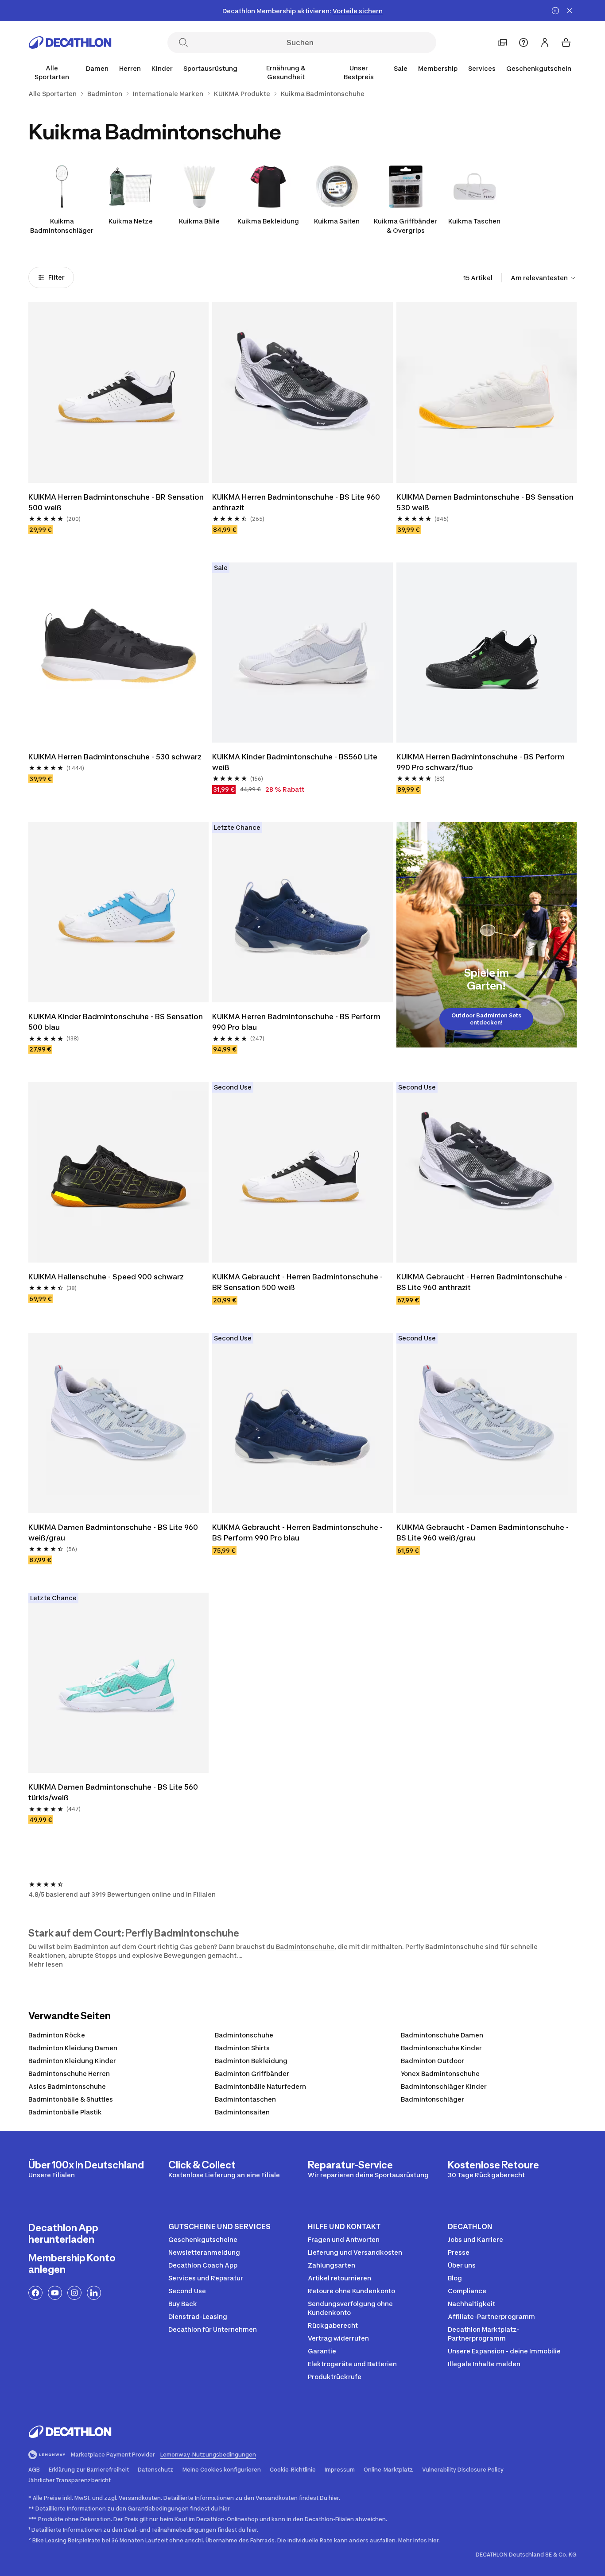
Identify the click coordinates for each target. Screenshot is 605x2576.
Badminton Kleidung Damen (73, 2048)
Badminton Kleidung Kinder (72, 2061)
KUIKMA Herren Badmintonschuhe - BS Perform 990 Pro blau (297, 1022)
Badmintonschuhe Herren (69, 2074)
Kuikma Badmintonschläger (62, 226)
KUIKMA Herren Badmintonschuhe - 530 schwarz (115, 757)
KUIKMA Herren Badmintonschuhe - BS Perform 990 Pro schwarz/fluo (481, 762)
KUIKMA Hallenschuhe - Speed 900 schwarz (106, 1277)
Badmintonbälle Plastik (65, 2112)
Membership (438, 68)
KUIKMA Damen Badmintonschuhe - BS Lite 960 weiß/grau (114, 1533)
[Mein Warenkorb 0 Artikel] (566, 42)
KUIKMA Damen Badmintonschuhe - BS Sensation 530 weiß (486, 502)
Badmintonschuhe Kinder (441, 2048)
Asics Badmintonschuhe (67, 2086)
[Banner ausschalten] (555, 11)
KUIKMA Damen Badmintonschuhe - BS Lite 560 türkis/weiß (114, 1792)
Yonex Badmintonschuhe (440, 2074)
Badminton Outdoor (432, 2061)
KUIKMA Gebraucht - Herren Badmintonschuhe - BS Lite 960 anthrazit (483, 1282)
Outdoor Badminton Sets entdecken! (486, 1019)
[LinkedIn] (94, 2293)
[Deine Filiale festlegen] (502, 42)
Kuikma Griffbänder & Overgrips (405, 226)
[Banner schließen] (570, 11)
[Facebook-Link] (35, 2293)
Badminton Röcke (57, 2035)
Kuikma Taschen (474, 221)
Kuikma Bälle (199, 221)
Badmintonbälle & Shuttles (71, 2099)
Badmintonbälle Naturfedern (260, 2086)
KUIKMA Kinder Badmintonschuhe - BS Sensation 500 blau (116, 1022)
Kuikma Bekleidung (268, 221)
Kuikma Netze (131, 221)
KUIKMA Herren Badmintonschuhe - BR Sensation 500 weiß (117, 502)
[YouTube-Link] (55, 2293)
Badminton (91, 1946)
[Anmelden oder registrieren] (545, 42)
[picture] (118, 392)
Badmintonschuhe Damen (442, 2035)
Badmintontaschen (245, 2099)
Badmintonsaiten (242, 2112)
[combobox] (544, 278)
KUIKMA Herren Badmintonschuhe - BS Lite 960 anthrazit (297, 502)
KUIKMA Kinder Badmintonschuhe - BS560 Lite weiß (296, 762)
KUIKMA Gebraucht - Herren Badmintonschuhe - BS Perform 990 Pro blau (298, 1533)
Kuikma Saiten (337, 221)
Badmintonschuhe (305, 1946)
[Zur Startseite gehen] (70, 42)
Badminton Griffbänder (252, 2074)
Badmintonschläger (432, 2099)
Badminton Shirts (242, 2048)
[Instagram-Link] (74, 2293)
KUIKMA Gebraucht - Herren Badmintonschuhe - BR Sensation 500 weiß (298, 1282)
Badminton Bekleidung (251, 2061)
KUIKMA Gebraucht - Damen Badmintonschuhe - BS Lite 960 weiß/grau (483, 1533)
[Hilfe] (524, 42)
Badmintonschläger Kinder (444, 2086)
